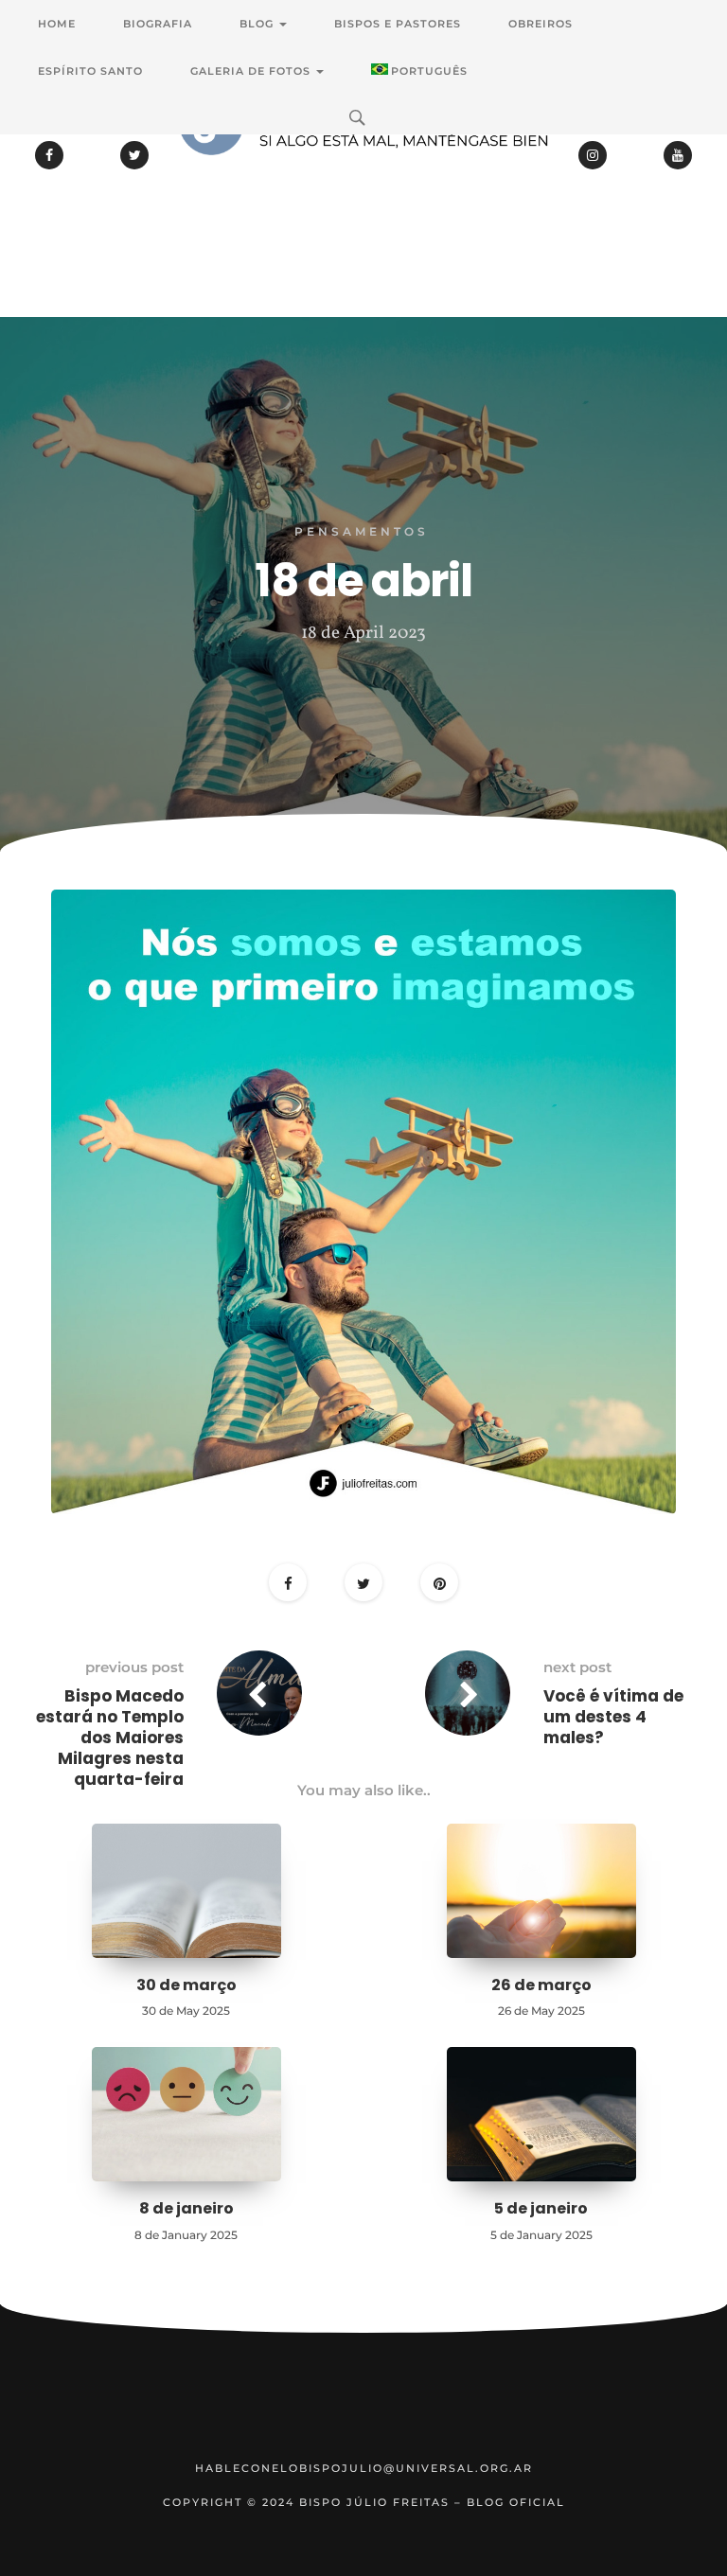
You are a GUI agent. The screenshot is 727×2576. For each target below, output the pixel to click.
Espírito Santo (90, 71)
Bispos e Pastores (398, 24)
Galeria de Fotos (252, 71)
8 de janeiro (186, 2208)
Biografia (158, 24)
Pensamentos (362, 531)
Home (57, 24)
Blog (258, 24)
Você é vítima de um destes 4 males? (613, 1717)
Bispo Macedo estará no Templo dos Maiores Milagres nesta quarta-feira (110, 1738)
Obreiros (541, 24)
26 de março (541, 1985)
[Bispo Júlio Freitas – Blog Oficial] (363, 175)
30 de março (186, 1985)
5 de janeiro (541, 2208)
